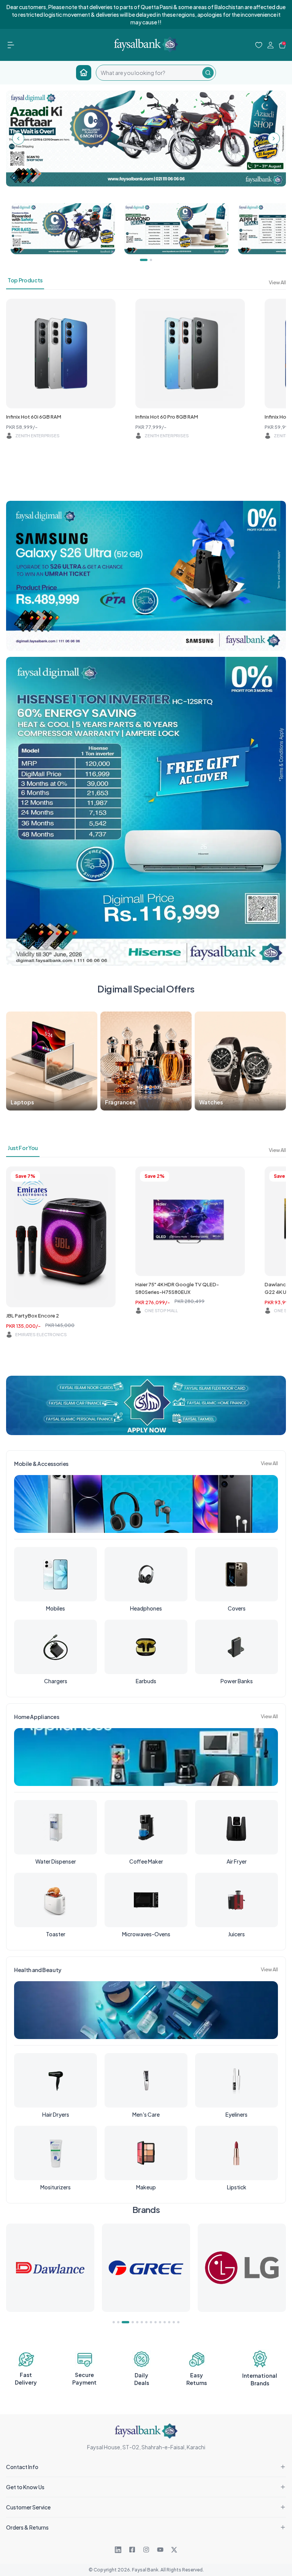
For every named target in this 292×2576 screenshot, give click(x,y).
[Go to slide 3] (123, 2322)
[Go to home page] (84, 73)
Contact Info (22, 2467)
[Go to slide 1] (114, 2322)
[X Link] (174, 2550)
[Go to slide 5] (137, 2322)
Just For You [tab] (23, 1148)
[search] (149, 73)
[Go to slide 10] (160, 2322)
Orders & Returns (27, 2527)
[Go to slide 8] (151, 2322)
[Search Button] (208, 73)
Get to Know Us (25, 2487)
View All (277, 282)
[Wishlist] (259, 45)
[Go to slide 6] (142, 2322)
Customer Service (28, 2507)
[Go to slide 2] (118, 2322)
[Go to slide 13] (174, 2322)
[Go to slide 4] (130, 2322)
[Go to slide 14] (178, 2322)
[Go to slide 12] (169, 2322)
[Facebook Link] (132, 2550)
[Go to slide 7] (146, 2322)
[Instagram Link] (146, 2550)
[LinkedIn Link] (118, 2550)
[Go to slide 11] (165, 2322)
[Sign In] (271, 45)
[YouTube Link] (160, 2550)
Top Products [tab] (25, 280)
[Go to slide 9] (156, 2322)
